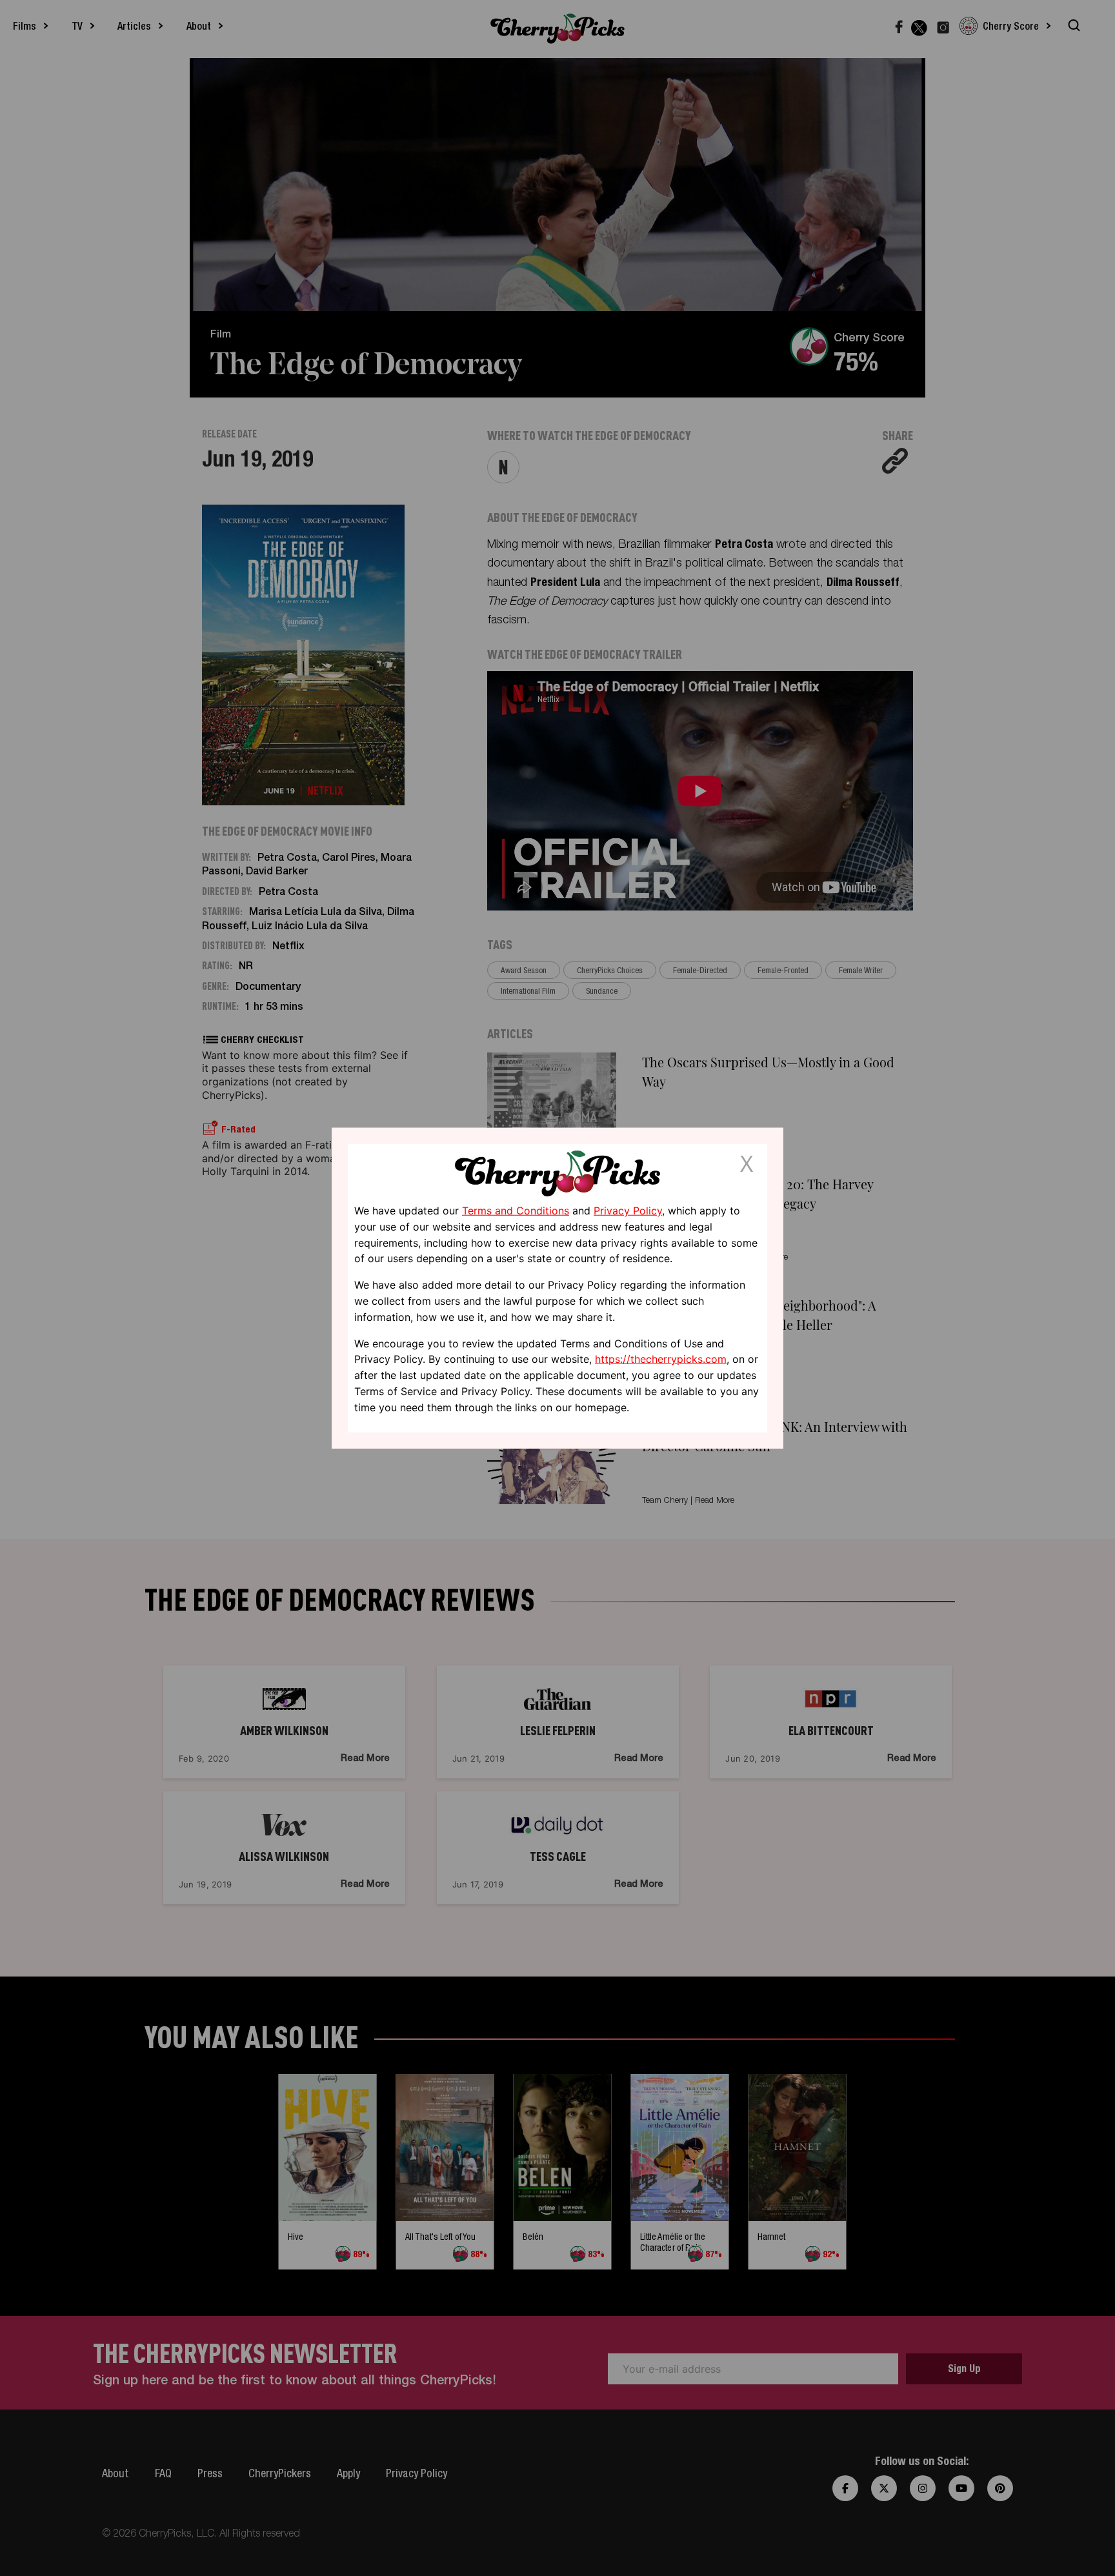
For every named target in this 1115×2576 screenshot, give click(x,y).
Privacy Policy (628, 1211)
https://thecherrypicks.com (661, 1359)
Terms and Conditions (516, 1211)
